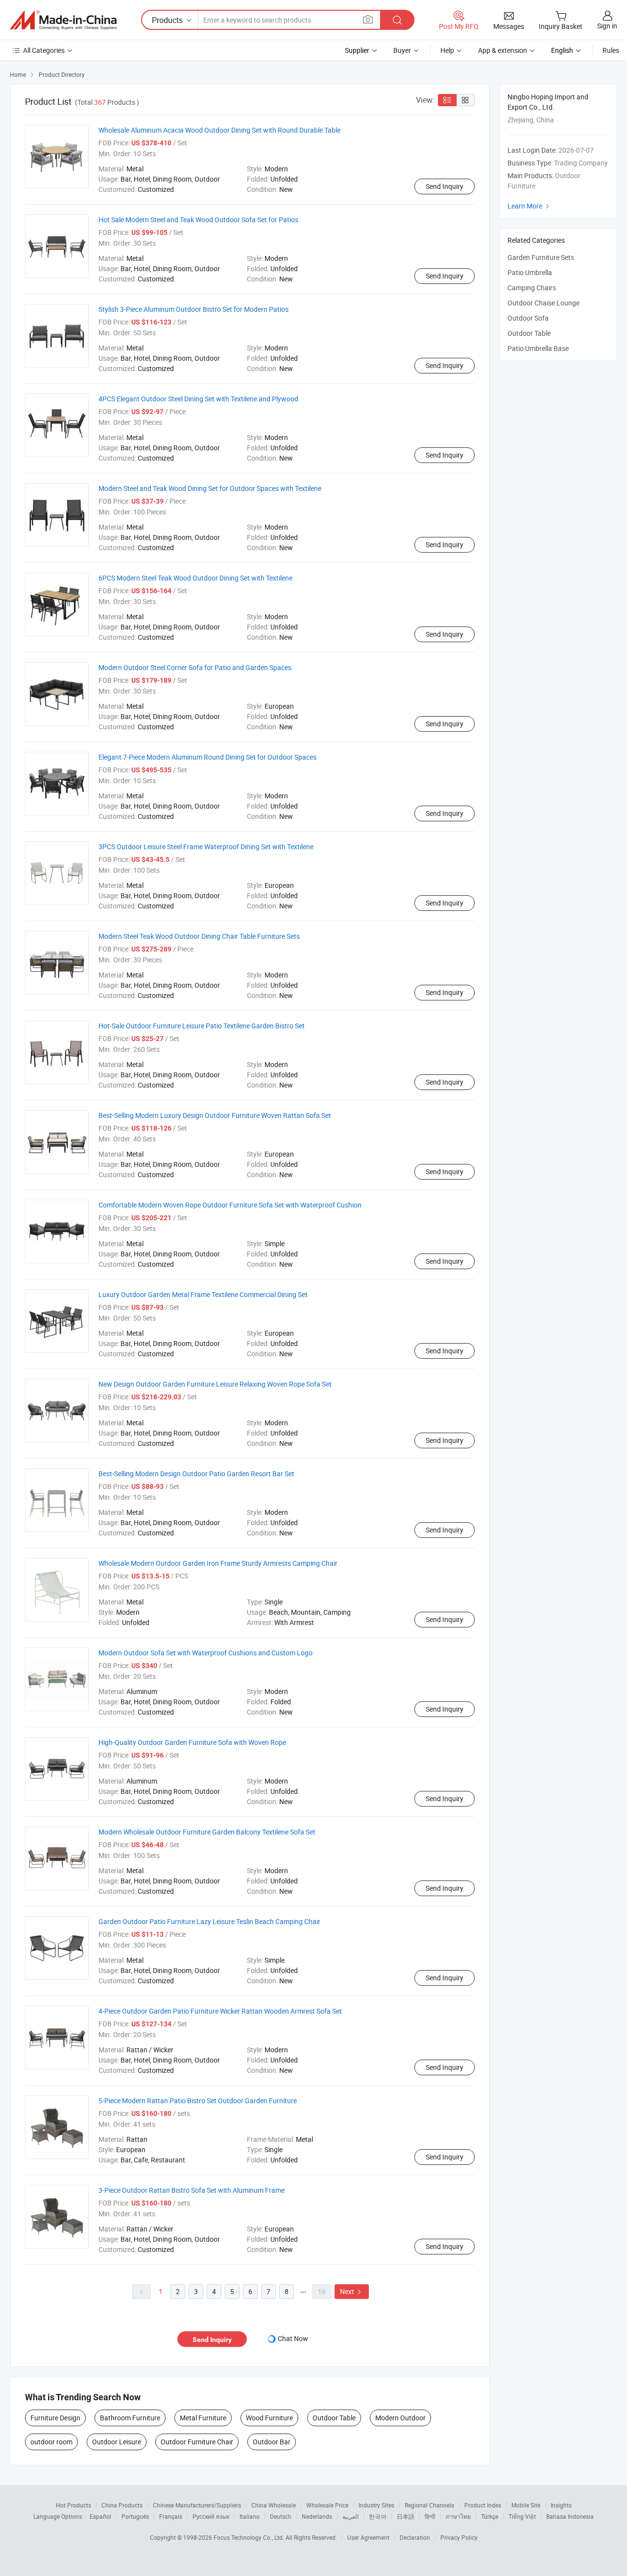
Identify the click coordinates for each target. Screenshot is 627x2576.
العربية (350, 2516)
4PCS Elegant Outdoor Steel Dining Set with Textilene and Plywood (198, 399)
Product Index (483, 2505)
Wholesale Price (327, 2505)
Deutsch (281, 2516)
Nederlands (317, 2516)
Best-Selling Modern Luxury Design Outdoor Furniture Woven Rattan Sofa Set (215, 1115)
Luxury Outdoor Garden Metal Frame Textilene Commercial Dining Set (203, 1294)
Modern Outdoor (400, 2418)
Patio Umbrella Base (538, 348)
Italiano (250, 2516)
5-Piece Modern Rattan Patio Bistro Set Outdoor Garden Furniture (198, 2100)
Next (352, 2291)
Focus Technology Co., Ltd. (250, 2537)
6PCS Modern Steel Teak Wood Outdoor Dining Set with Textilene (195, 578)
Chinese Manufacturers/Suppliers (197, 2505)
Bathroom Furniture (130, 2418)
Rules (611, 50)
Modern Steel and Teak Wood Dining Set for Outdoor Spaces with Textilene (210, 488)
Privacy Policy (459, 2537)
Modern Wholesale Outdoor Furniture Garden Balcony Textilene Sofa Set (207, 1832)
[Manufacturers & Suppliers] (63, 20)
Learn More (530, 206)
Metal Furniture (203, 2418)
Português (135, 2516)
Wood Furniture (269, 2418)
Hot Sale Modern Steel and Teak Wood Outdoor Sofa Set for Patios (198, 220)
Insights (561, 2505)
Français (171, 2516)
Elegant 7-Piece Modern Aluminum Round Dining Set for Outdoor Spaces (207, 757)
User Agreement (368, 2537)
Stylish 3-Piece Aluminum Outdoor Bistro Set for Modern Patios (193, 309)
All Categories (44, 50)
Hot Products (73, 2505)
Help (447, 50)
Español (100, 2516)
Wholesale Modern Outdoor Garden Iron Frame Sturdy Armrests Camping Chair (218, 1563)
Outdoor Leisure (117, 2442)
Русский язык (211, 2516)
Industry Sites (376, 2505)
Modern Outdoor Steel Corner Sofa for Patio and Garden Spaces (195, 667)
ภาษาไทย (458, 2516)
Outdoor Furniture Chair (197, 2442)
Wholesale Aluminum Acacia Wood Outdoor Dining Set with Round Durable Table (219, 130)
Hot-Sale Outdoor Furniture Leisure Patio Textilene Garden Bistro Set (202, 1026)
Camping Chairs (532, 288)
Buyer (402, 50)
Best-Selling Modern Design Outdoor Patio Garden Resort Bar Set (196, 1474)
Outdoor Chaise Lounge (543, 303)
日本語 (406, 2516)
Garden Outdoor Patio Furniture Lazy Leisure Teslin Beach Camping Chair (209, 1921)
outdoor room (51, 2442)
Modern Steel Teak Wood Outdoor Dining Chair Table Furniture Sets (199, 936)
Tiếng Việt (522, 2516)
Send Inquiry (445, 186)
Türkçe (490, 2516)
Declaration (415, 2537)
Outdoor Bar (272, 2442)
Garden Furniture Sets (541, 257)
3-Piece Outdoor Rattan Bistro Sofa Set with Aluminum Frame (192, 2190)
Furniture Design (55, 2418)
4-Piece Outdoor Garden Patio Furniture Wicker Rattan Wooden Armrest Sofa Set (220, 2011)
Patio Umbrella (530, 272)
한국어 (378, 2516)
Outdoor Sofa (528, 318)
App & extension (503, 50)
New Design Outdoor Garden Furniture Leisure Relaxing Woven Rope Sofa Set (215, 1384)
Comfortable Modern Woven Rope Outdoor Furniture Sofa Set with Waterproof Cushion (230, 1205)
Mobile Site (526, 2505)
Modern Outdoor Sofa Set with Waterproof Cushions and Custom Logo (205, 1653)
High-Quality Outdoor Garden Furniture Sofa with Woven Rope (192, 1742)
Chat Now (293, 2338)
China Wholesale (274, 2505)
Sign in (607, 26)
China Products (122, 2505)
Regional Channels (429, 2505)
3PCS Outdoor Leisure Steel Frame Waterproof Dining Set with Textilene (206, 847)
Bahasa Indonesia (570, 2516)
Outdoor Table (334, 2418)
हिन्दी (430, 2516)
